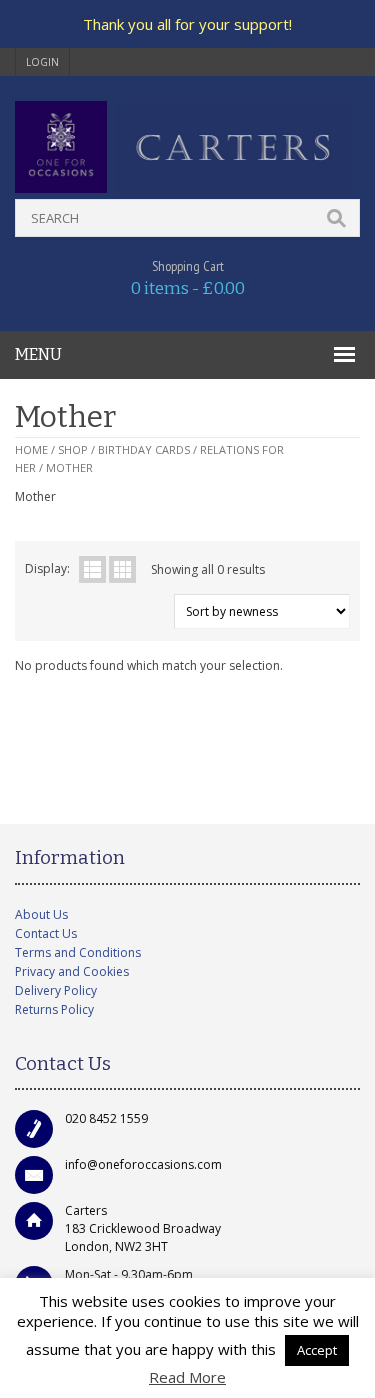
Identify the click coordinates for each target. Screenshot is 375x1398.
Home (31, 449)
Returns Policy (54, 1009)
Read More (187, 1377)
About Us (41, 914)
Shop (73, 449)
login (42, 62)
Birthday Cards (144, 449)
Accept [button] (317, 1350)
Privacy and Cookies (72, 971)
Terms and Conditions (78, 952)
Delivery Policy (56, 990)
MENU (38, 354)
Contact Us (46, 933)
